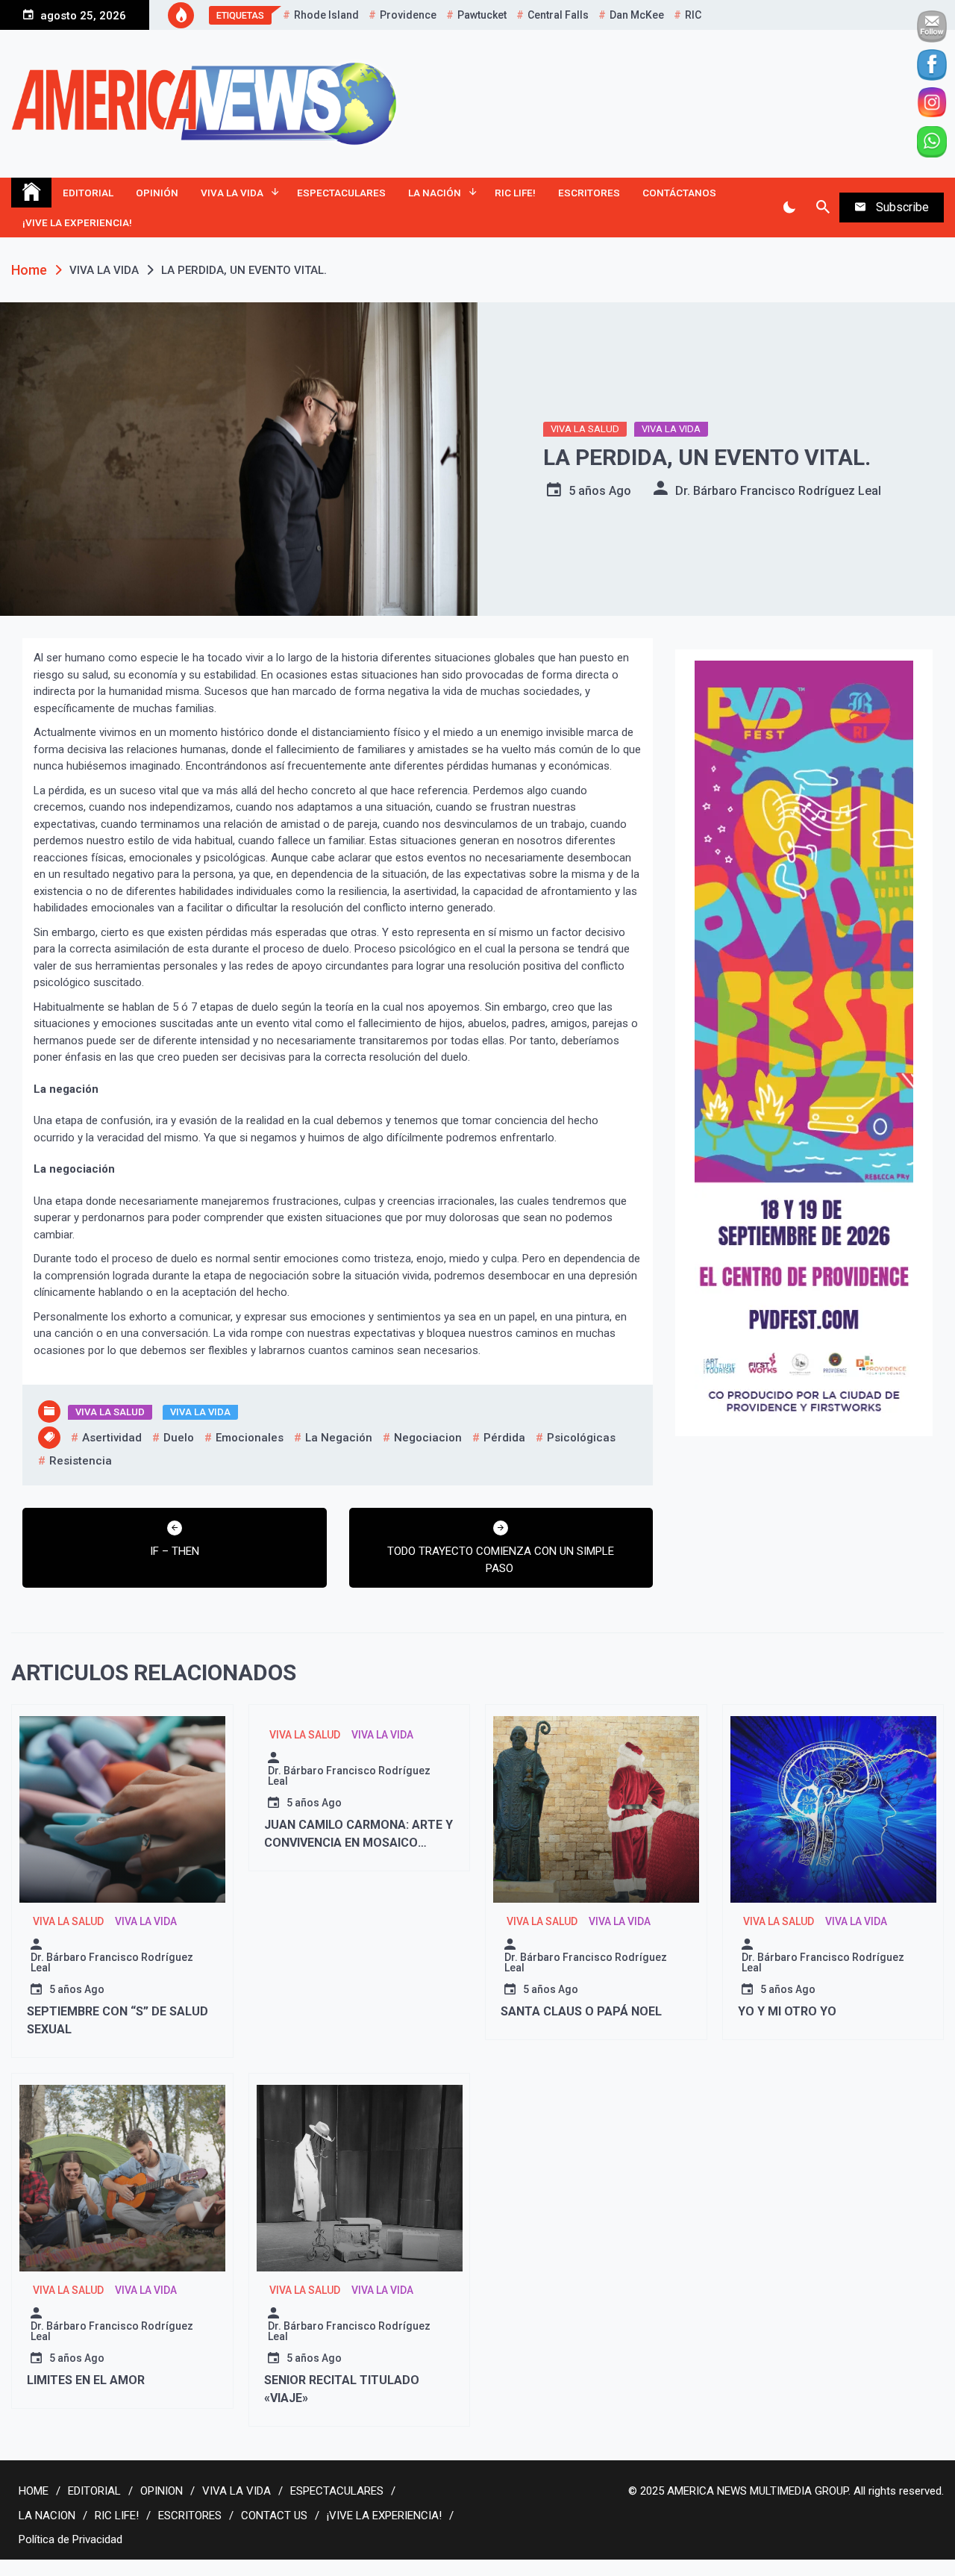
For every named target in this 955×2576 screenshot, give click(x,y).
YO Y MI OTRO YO (787, 2011)
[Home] (31, 193)
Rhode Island (326, 15)
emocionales (250, 1438)
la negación (339, 1438)
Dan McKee (637, 15)
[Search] (823, 208)
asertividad (112, 1438)
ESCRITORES (589, 193)
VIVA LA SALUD (585, 429)
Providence (408, 15)
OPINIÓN (157, 193)
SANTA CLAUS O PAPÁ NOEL (581, 2011)
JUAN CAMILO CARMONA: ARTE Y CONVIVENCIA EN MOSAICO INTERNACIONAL (358, 1843)
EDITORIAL (88, 193)
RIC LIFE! (515, 193)
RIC (693, 15)
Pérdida (504, 1438)
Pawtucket (482, 15)
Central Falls (558, 15)
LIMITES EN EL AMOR (86, 2380)
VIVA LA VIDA (232, 193)
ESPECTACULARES (341, 193)
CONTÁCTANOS (679, 193)
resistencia (81, 1461)
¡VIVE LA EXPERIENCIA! (77, 222)
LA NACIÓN (435, 193)
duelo (179, 1438)
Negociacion (428, 1438)
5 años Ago (600, 491)
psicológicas (581, 1438)
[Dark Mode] (789, 208)
